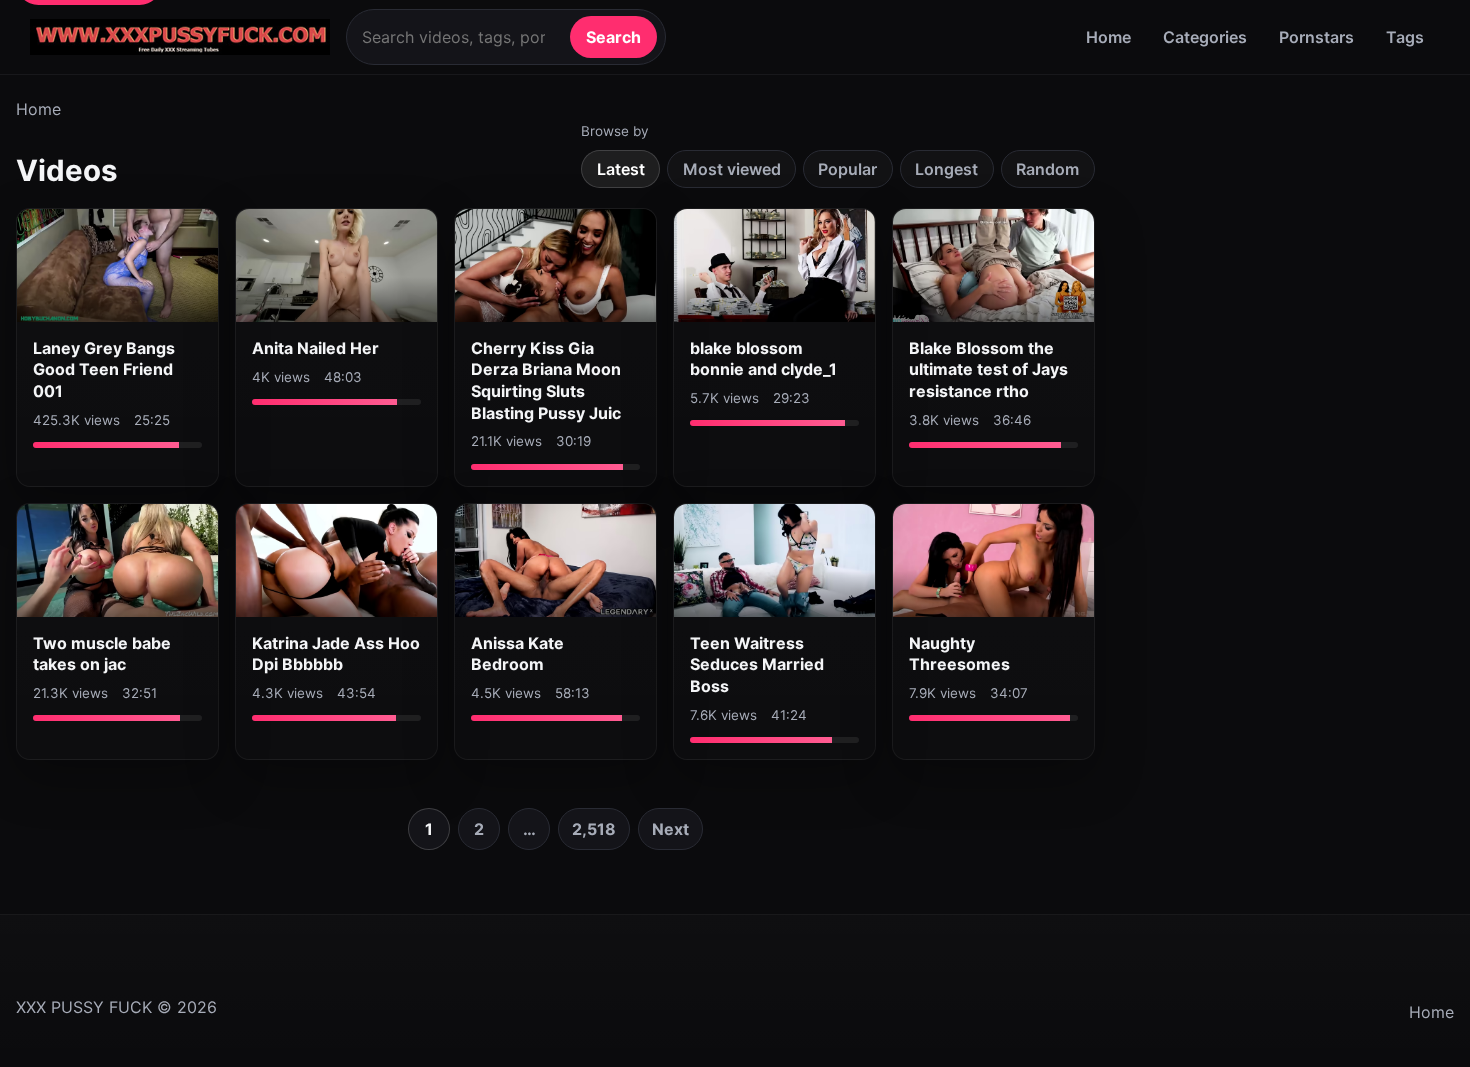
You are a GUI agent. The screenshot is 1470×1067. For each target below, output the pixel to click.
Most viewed (732, 169)
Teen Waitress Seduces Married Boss (757, 664)
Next (670, 829)
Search (613, 37)
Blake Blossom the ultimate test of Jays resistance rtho (988, 369)
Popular (847, 169)
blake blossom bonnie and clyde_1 (763, 359)
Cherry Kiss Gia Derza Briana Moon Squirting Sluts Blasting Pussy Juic (546, 380)
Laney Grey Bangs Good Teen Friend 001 (104, 369)
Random (1047, 169)
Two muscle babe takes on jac (102, 654)
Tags (1405, 37)
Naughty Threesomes (959, 654)
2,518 (594, 829)
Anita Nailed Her (315, 348)
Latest (621, 169)
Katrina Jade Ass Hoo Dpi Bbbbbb (336, 654)
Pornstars (1316, 37)
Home (1108, 37)
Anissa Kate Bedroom (517, 654)
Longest (946, 169)
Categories (1205, 37)
